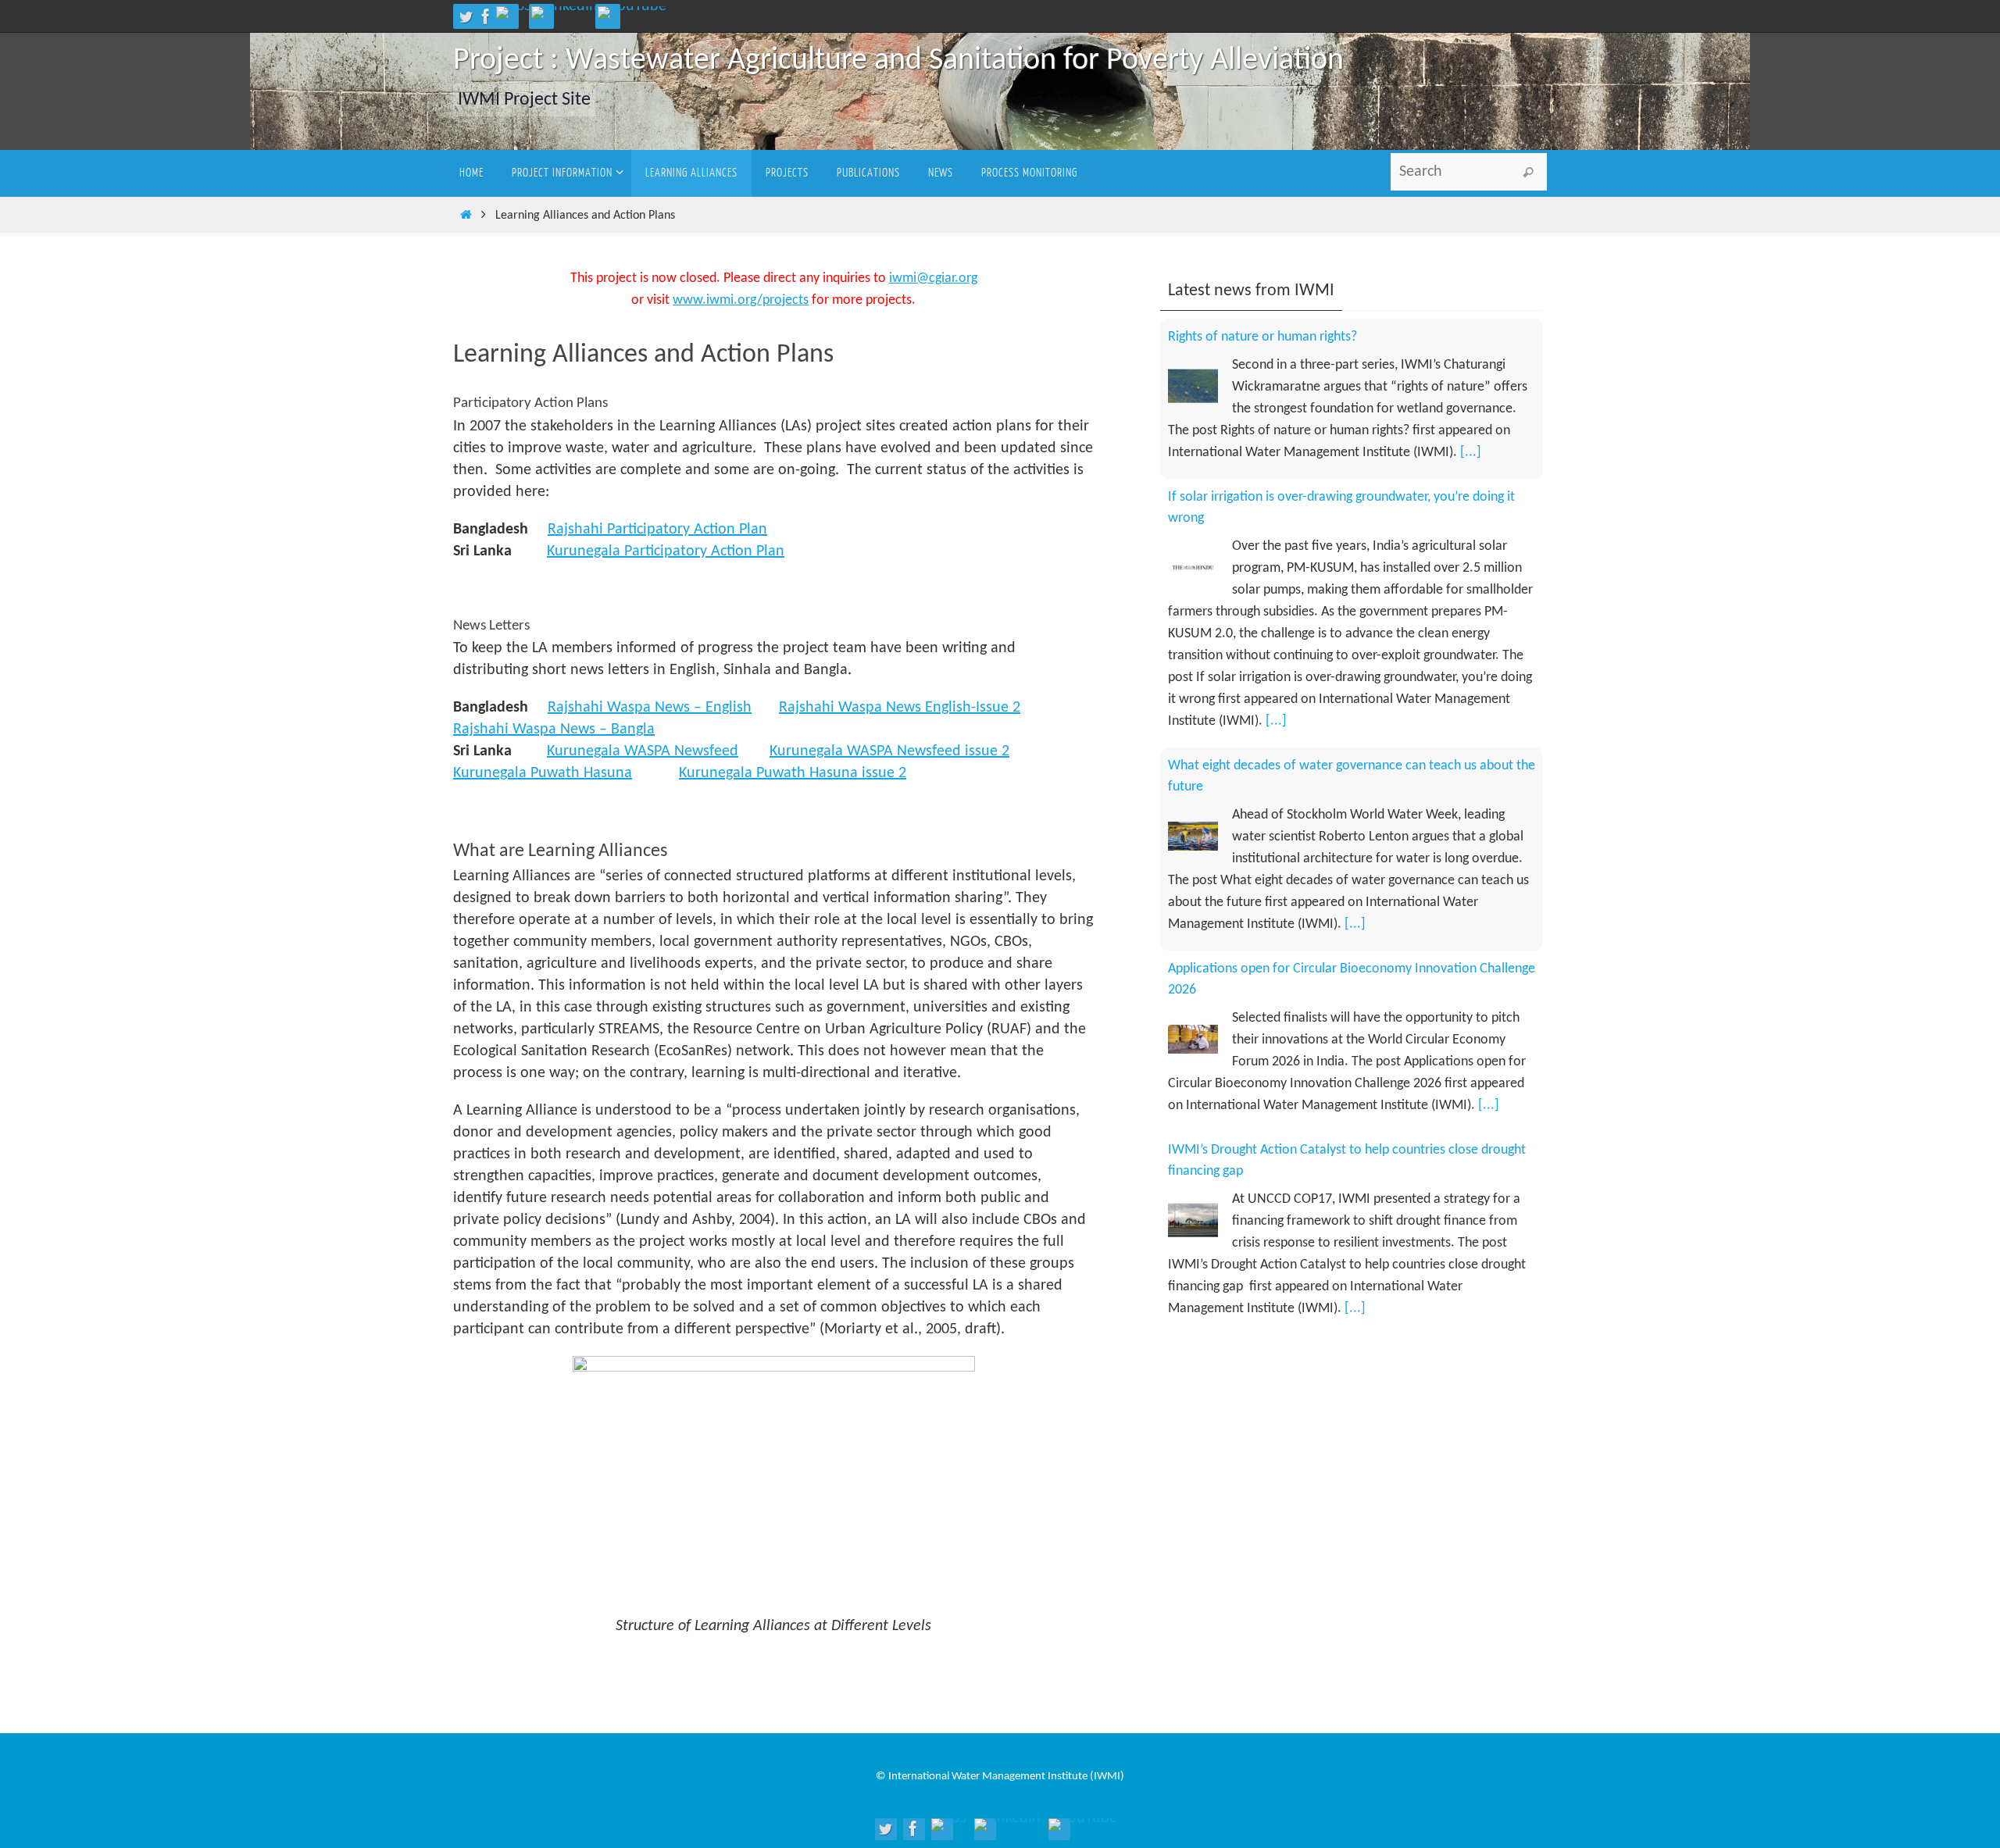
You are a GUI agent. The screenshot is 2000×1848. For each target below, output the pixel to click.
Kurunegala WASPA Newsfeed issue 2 (889, 751)
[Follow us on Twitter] (466, 16)
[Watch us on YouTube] (632, 12)
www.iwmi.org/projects (741, 300)
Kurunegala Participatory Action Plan (666, 551)
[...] (1276, 561)
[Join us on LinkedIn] (564, 12)
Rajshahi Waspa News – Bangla (554, 730)
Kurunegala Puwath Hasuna (543, 773)
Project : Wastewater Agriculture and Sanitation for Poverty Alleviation (898, 61)
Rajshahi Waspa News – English (650, 708)
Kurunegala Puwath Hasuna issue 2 (793, 773)
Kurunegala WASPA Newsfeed (643, 751)
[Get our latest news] (514, 12)
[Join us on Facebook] (486, 16)
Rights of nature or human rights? (1262, 1193)
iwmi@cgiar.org (933, 278)
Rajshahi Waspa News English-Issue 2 (900, 708)
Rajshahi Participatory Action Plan (657, 530)
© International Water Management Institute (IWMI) (1000, 1777)
